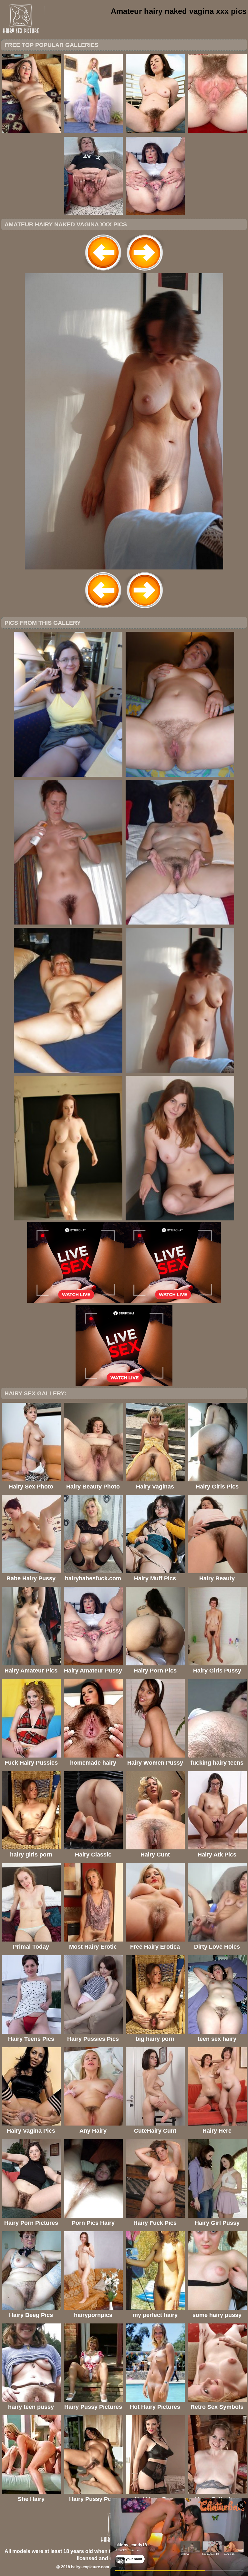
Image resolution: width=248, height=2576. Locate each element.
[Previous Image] (103, 271)
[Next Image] (145, 271)
